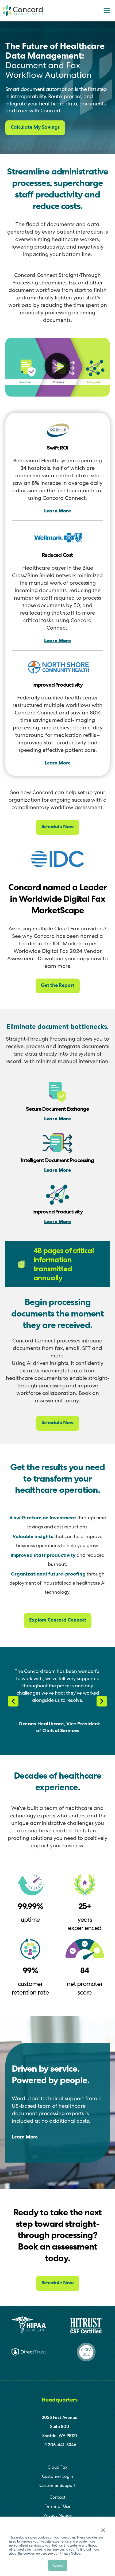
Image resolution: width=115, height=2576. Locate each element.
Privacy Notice (57, 2516)
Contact (57, 2498)
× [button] (103, 2528)
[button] (57, 367)
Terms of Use (58, 2507)
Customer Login (57, 2477)
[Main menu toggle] (107, 11)
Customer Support (57, 2486)
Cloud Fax (57, 2468)
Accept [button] (58, 2565)
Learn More (57, 511)
